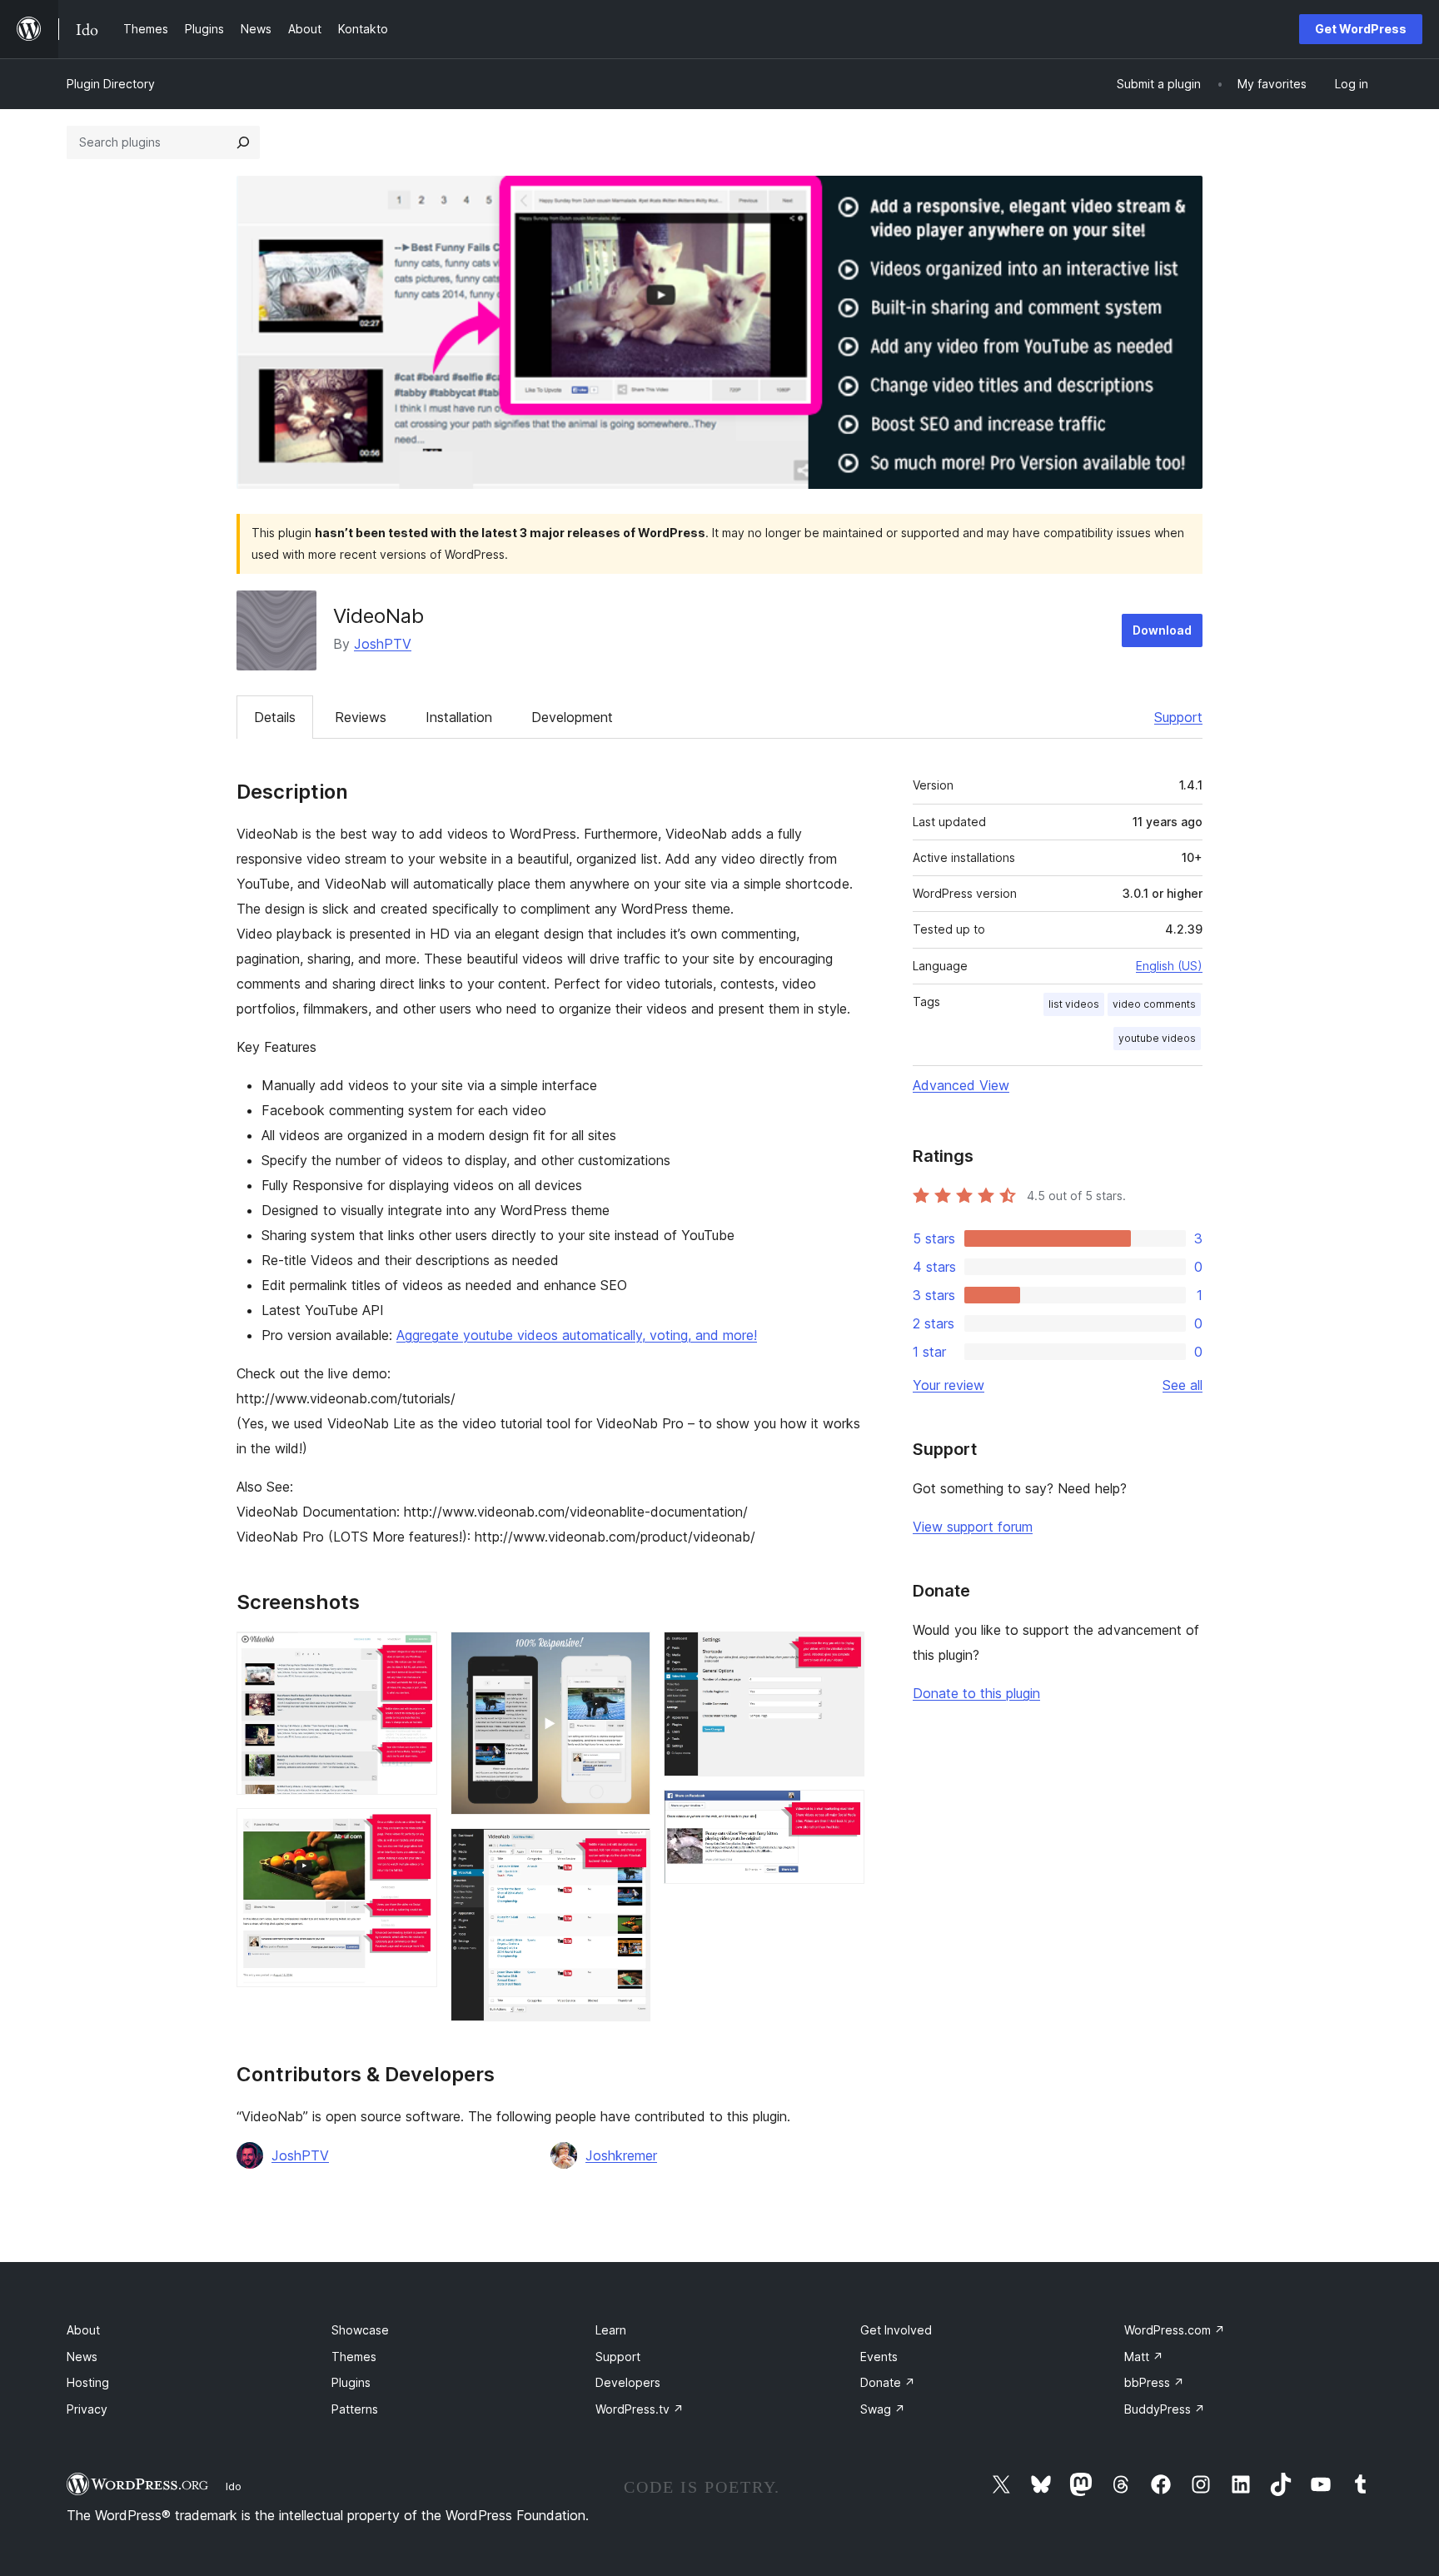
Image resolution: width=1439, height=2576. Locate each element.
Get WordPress (1361, 29)
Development (572, 717)
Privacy (87, 2409)
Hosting (88, 2382)
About (83, 2330)
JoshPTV (383, 644)
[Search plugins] (243, 142)
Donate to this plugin (976, 1693)
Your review (949, 1385)
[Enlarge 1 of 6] (415, 1654)
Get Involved (896, 2330)
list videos (1074, 1004)
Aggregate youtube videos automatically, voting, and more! (577, 1335)
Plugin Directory (111, 84)
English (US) (1169, 966)
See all (1183, 1385)
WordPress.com (1175, 2330)
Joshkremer (621, 2155)
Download (1162, 630)
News (82, 2357)
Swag (883, 2409)
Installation (459, 717)
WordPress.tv (640, 2409)
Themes (354, 2357)
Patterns (355, 2409)
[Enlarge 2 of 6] (415, 1831)
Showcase (360, 2330)
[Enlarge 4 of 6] (628, 1851)
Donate (888, 2382)
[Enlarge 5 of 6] (842, 1654)
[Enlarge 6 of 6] (842, 1812)
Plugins (351, 2382)
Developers (628, 2382)
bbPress (1154, 2382)
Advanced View (961, 1085)
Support (1178, 717)
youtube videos (1157, 1038)
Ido (234, 2486)
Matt (1144, 2357)
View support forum (973, 1527)
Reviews (361, 717)
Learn (611, 2330)
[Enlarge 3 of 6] (628, 1654)
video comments (1154, 1004)
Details (275, 717)
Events (879, 2357)
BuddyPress (1165, 2409)
